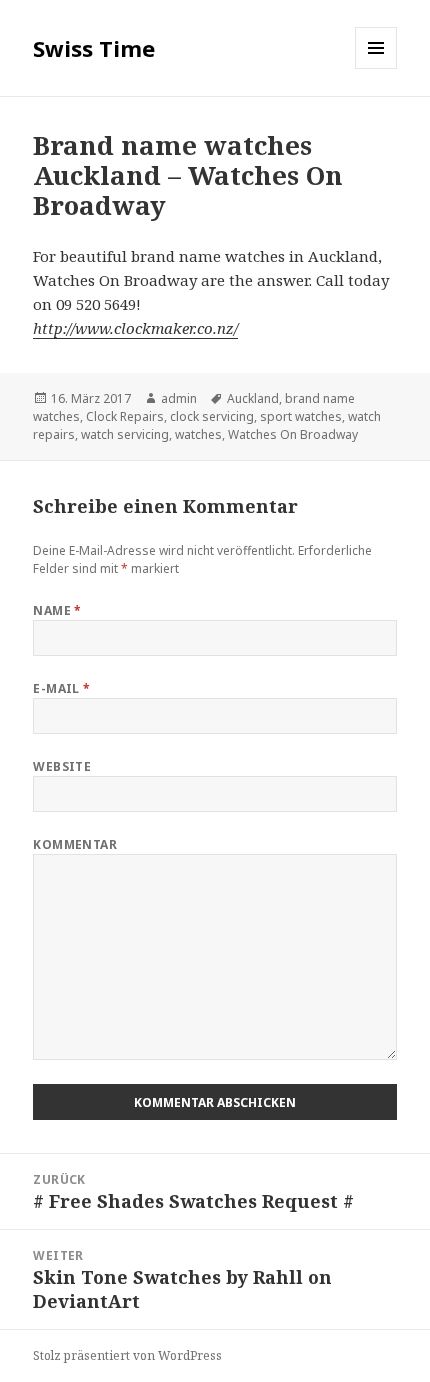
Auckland (253, 398)
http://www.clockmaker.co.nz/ (135, 328)
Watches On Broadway (293, 434)
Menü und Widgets (376, 68)
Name (57, 610)
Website (62, 766)
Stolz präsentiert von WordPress (127, 1355)
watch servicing (125, 434)
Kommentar (75, 844)
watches (198, 434)
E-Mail (62, 688)
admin (179, 398)
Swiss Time (94, 48)
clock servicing (212, 416)
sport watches (301, 416)
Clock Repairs (125, 416)
